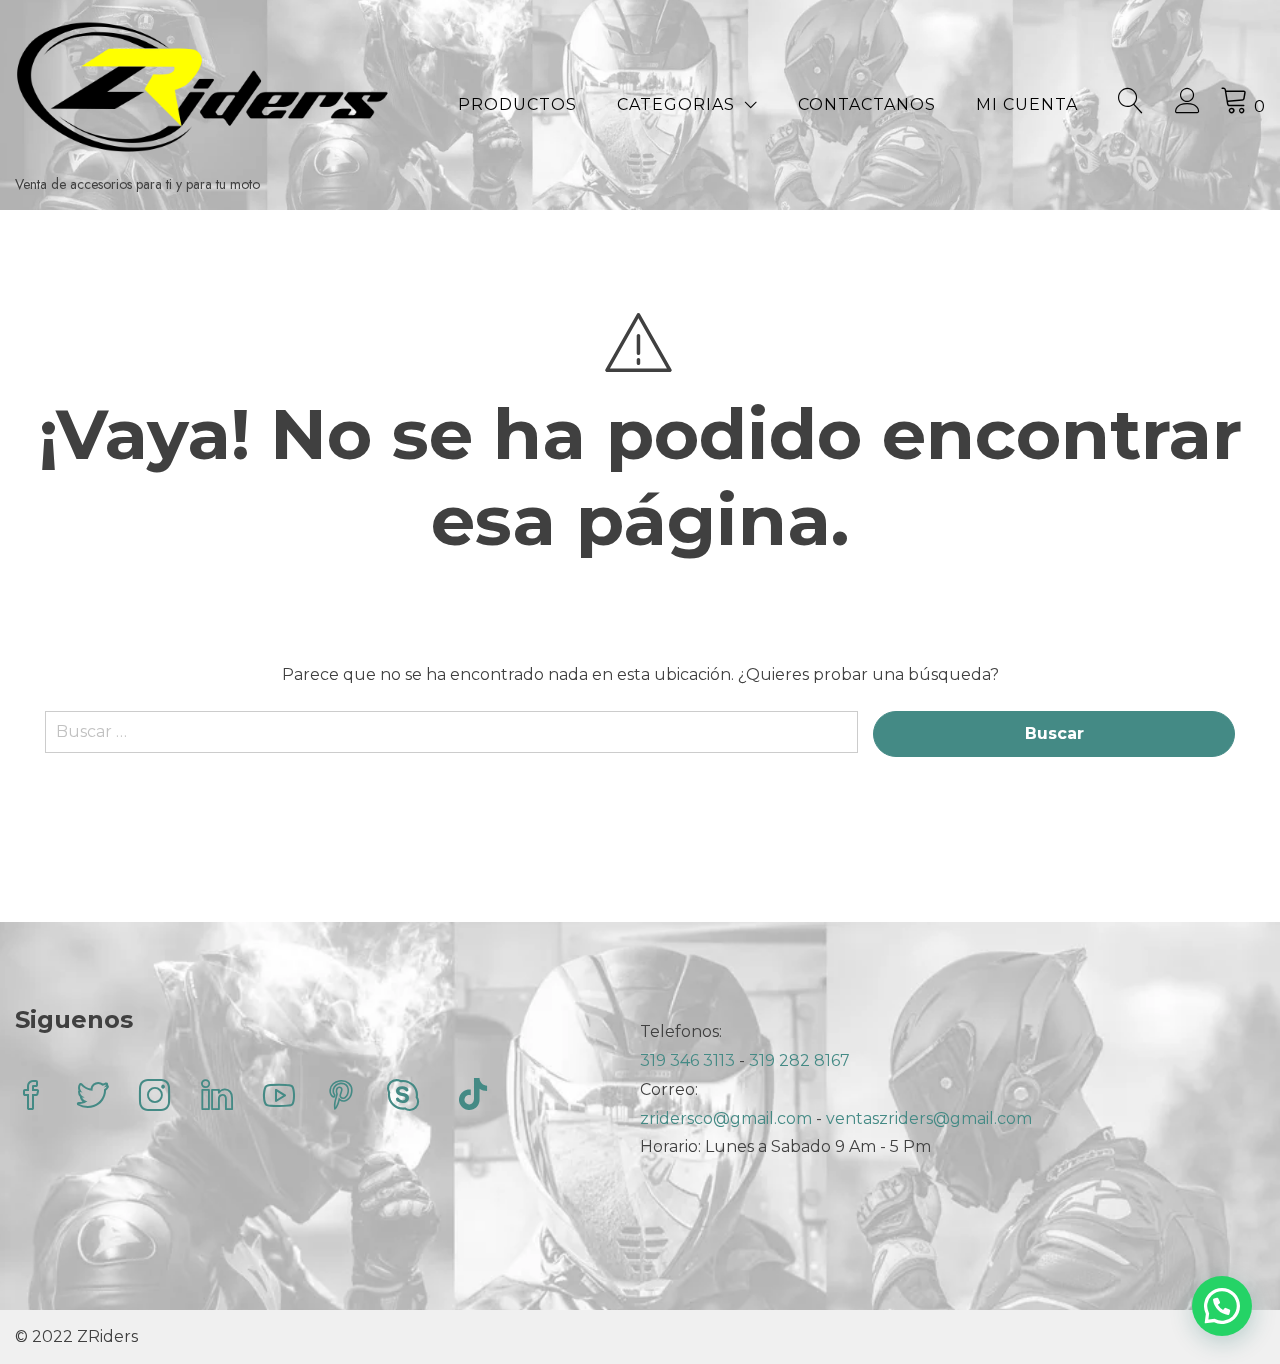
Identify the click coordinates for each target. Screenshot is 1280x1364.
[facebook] (31, 1097)
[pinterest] (341, 1097)
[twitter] (93, 1097)
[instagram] (155, 1097)
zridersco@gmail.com (726, 1118)
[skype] (403, 1097)
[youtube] (279, 1097)
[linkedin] (217, 1097)
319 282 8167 (799, 1060)
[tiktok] (473, 1097)
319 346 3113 (689, 1060)
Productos (517, 104)
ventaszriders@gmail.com (929, 1118)
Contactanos (867, 104)
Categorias (676, 104)
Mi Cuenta (1027, 104)
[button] (1222, 1306)
